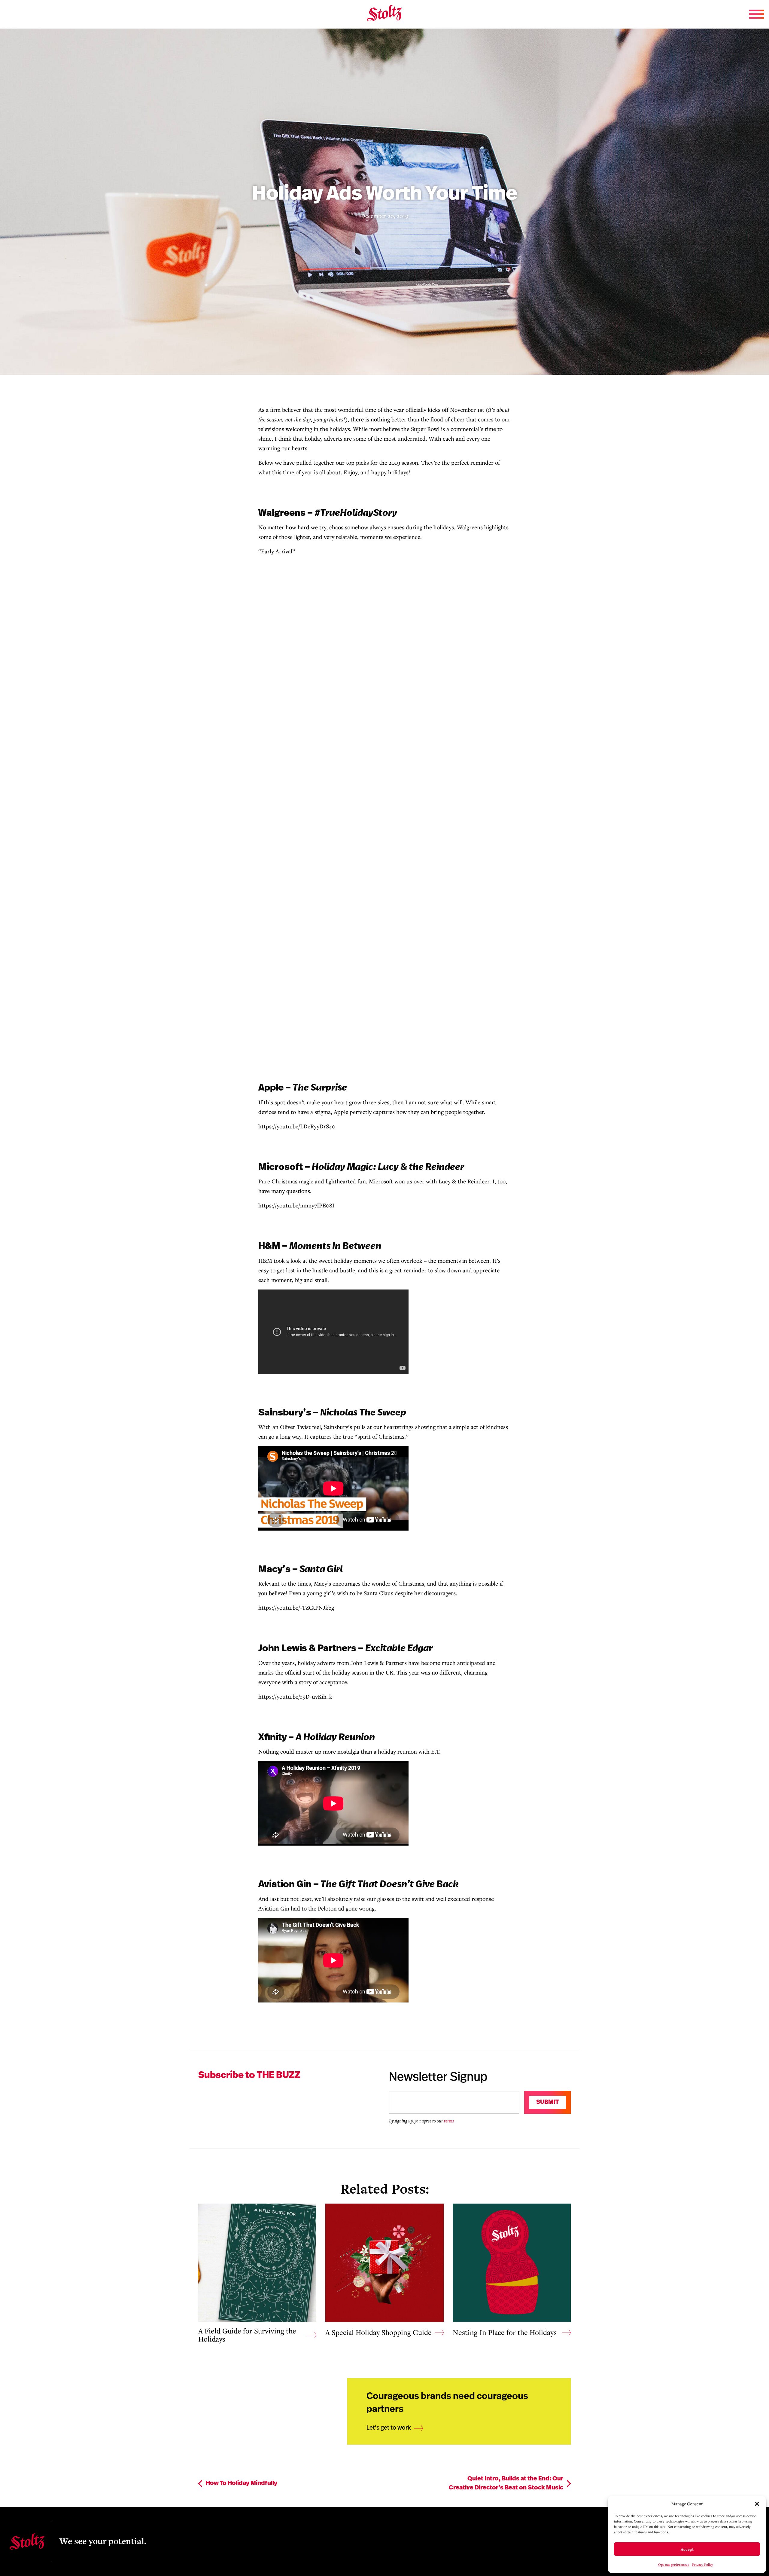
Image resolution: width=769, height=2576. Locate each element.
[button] (757, 2504)
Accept (687, 2549)
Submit (547, 2102)
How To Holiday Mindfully (242, 2483)
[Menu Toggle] (757, 14)
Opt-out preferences (674, 2564)
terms (449, 2121)
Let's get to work (389, 2428)
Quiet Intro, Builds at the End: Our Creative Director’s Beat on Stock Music (506, 2483)
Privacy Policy (703, 2564)
